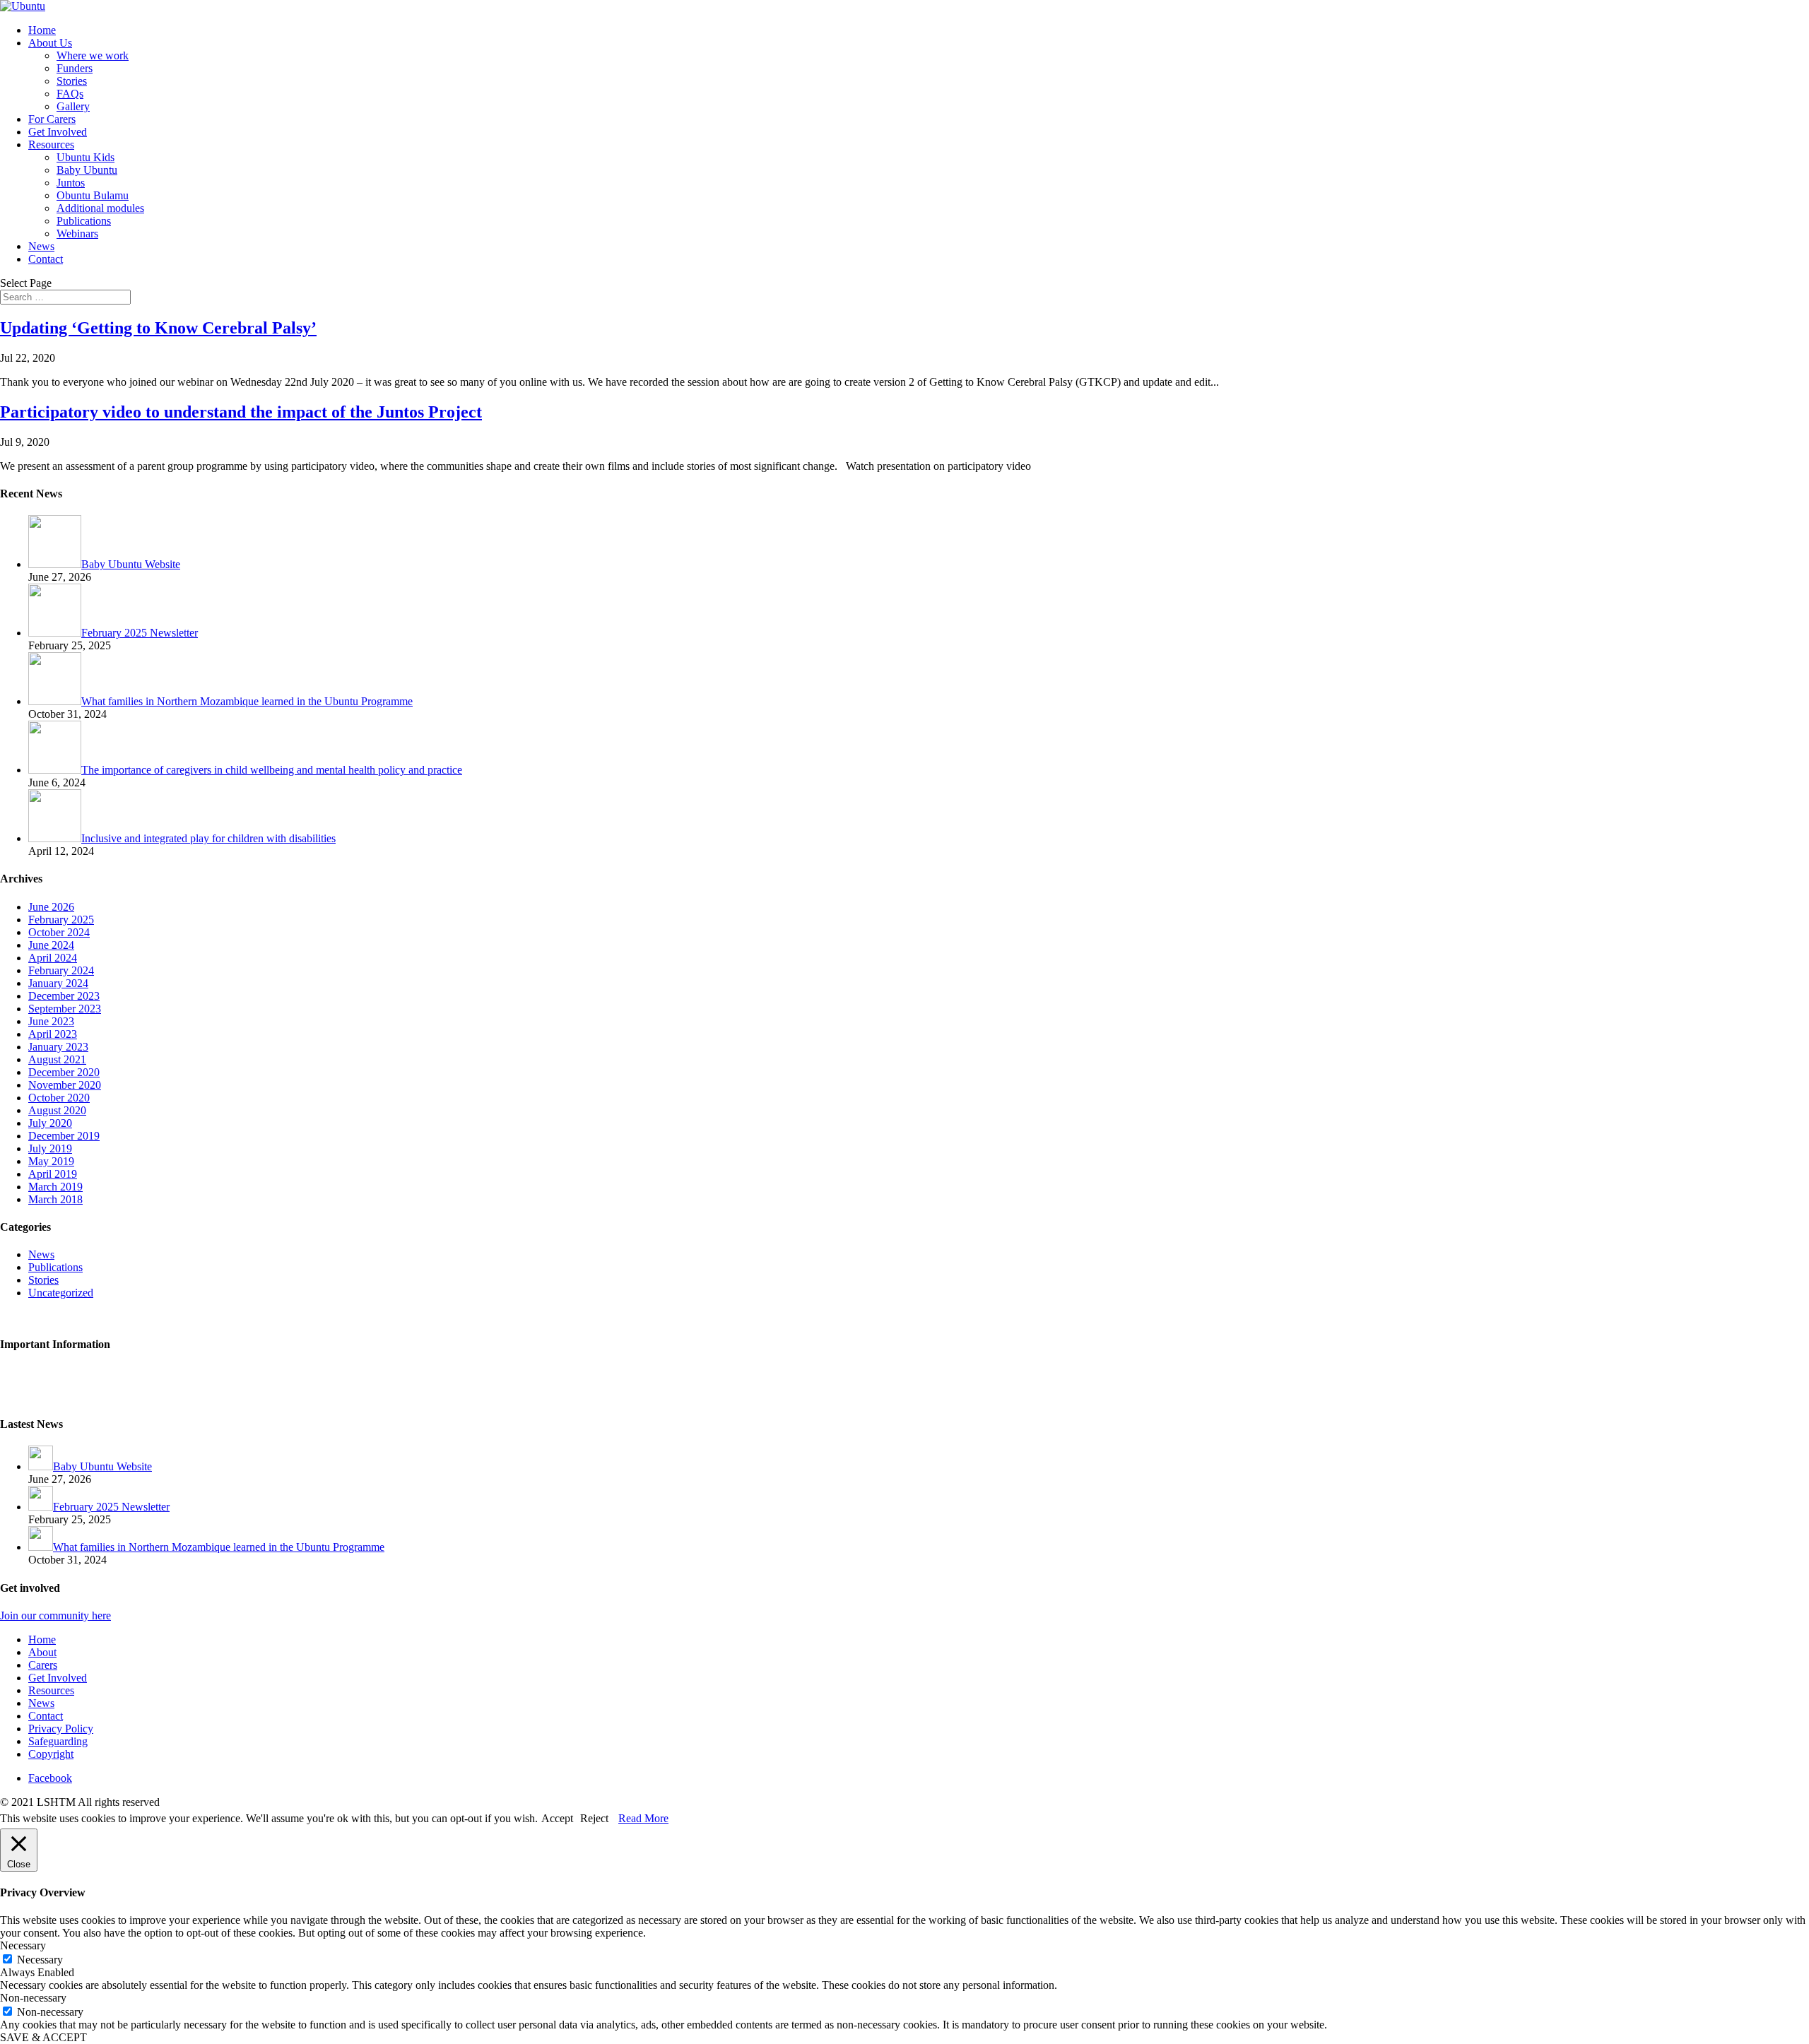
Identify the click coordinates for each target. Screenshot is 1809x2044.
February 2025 (61, 920)
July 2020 (50, 1123)
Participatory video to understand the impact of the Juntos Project (241, 412)
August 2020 (57, 1110)
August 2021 (57, 1059)
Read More (643, 1818)
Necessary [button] (23, 1945)
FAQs (70, 94)
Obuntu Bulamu (93, 195)
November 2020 (65, 1085)
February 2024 (61, 970)
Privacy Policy (33, 1372)
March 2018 (55, 1199)
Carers (43, 1665)
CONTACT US (36, 1317)
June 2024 (51, 945)
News (41, 246)
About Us (50, 43)
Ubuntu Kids (86, 157)
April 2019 (53, 1174)
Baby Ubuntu (87, 170)
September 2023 (65, 1009)
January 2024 (58, 983)
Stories (72, 81)
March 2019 (55, 1187)
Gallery (73, 106)
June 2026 (51, 907)
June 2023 (51, 1021)
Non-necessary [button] (33, 1998)
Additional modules (100, 208)
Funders (75, 68)
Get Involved (58, 132)
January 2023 (58, 1047)
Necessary (40, 1960)
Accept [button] (557, 1818)
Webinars (77, 234)
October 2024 (59, 932)
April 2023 (53, 1034)
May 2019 (51, 1161)
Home (42, 30)
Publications (84, 221)
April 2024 (53, 958)
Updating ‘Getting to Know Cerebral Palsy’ (158, 328)
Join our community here (55, 1615)
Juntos (71, 183)
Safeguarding (30, 1396)
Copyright (51, 1754)
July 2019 (50, 1148)
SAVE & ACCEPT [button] (43, 2037)
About (42, 1652)
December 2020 (64, 1072)
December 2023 (64, 996)
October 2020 (59, 1098)
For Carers (52, 119)
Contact (46, 259)
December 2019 (64, 1136)
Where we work (93, 55)
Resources (51, 144)
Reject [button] (594, 1818)
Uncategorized (61, 1293)
